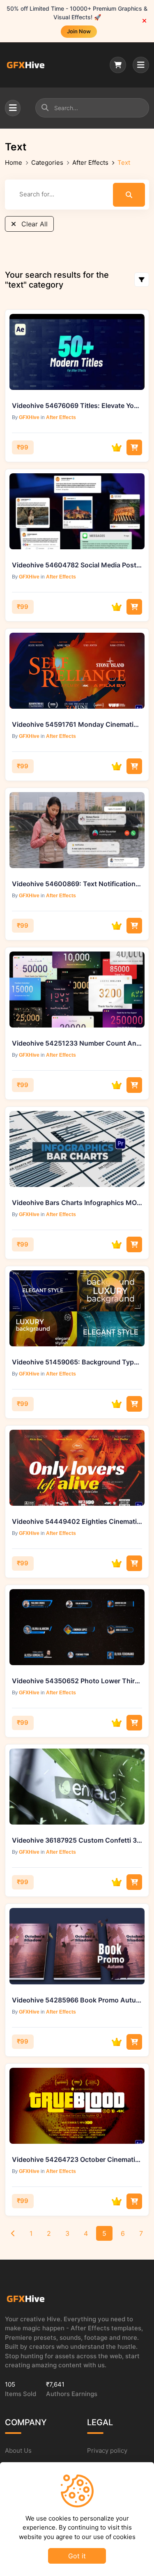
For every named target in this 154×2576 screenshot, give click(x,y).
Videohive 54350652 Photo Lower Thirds (77, 1681)
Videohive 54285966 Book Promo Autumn (77, 2000)
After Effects (90, 162)
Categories (47, 162)
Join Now (79, 31)
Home (14, 162)
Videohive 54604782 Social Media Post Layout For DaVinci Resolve (77, 565)
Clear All (33, 224)
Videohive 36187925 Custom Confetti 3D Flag (77, 1840)
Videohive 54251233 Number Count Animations (77, 1043)
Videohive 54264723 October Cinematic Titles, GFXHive (77, 2159)
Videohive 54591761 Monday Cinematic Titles (77, 724)
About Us (18, 2450)
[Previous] (13, 2233)
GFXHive (29, 417)
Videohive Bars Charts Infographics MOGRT (77, 1203)
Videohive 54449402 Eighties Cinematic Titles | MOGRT (77, 1521)
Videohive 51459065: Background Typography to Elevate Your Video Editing (77, 1362)
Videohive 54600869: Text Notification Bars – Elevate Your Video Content (77, 884)
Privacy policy (107, 2450)
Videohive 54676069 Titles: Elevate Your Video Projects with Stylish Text (77, 406)
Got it (77, 2556)
